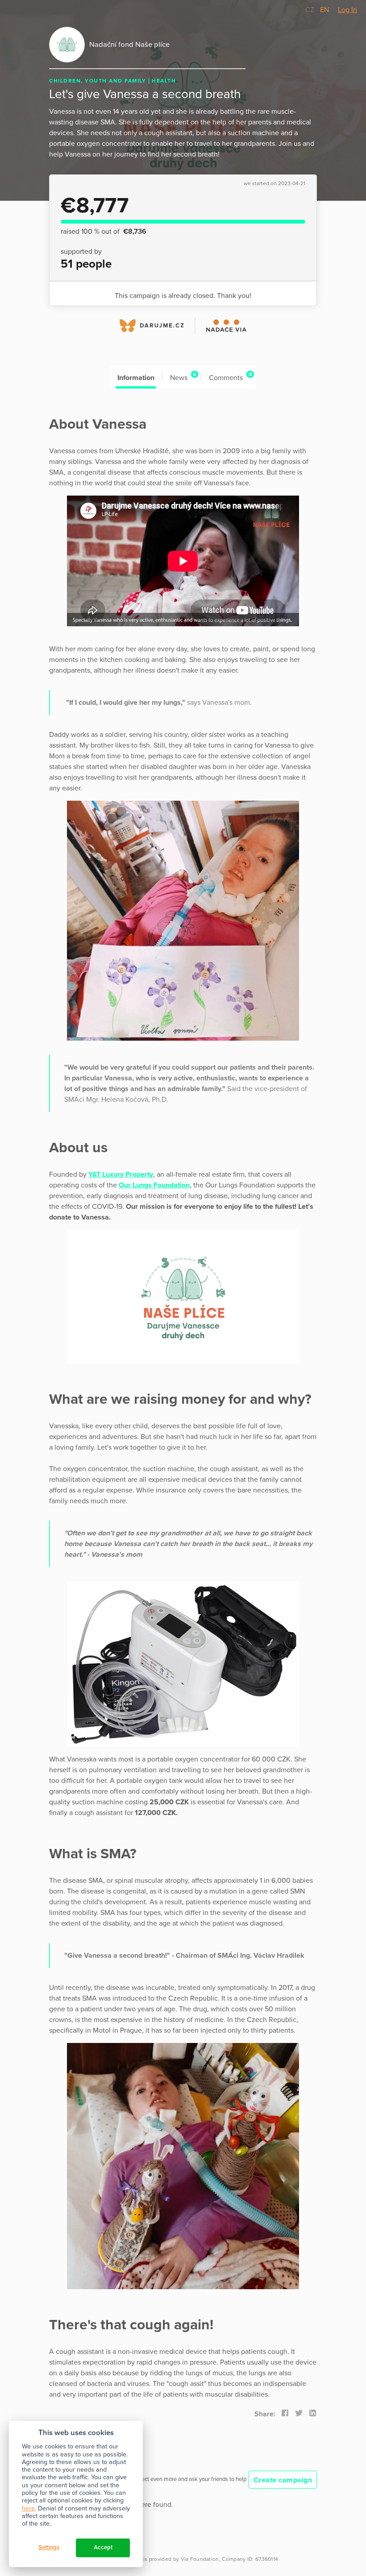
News (183, 377)
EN (324, 10)
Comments (230, 377)
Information (136, 378)
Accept (103, 2547)
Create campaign (283, 2480)
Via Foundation (200, 2559)
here (28, 2508)
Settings (49, 2547)
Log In (347, 10)
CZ (311, 10)
